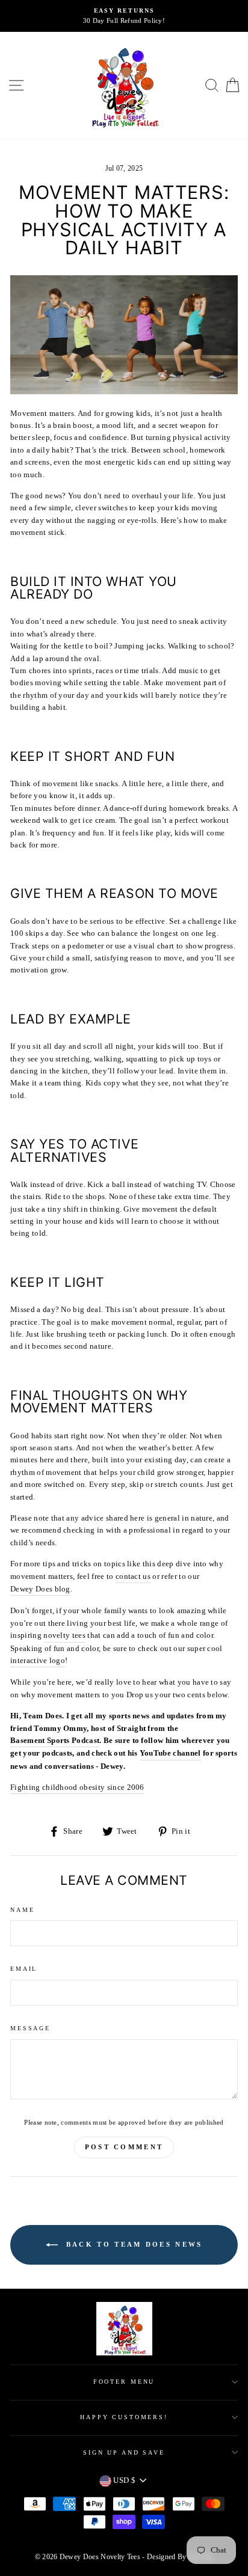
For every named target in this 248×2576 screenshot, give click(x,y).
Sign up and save (124, 2452)
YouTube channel (170, 1753)
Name (22, 1910)
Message (30, 2028)
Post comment (124, 2147)
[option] (124, 16)
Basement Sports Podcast (55, 1741)
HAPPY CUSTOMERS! (124, 2417)
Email (24, 1969)
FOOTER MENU (124, 2382)
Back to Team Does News (133, 2244)
